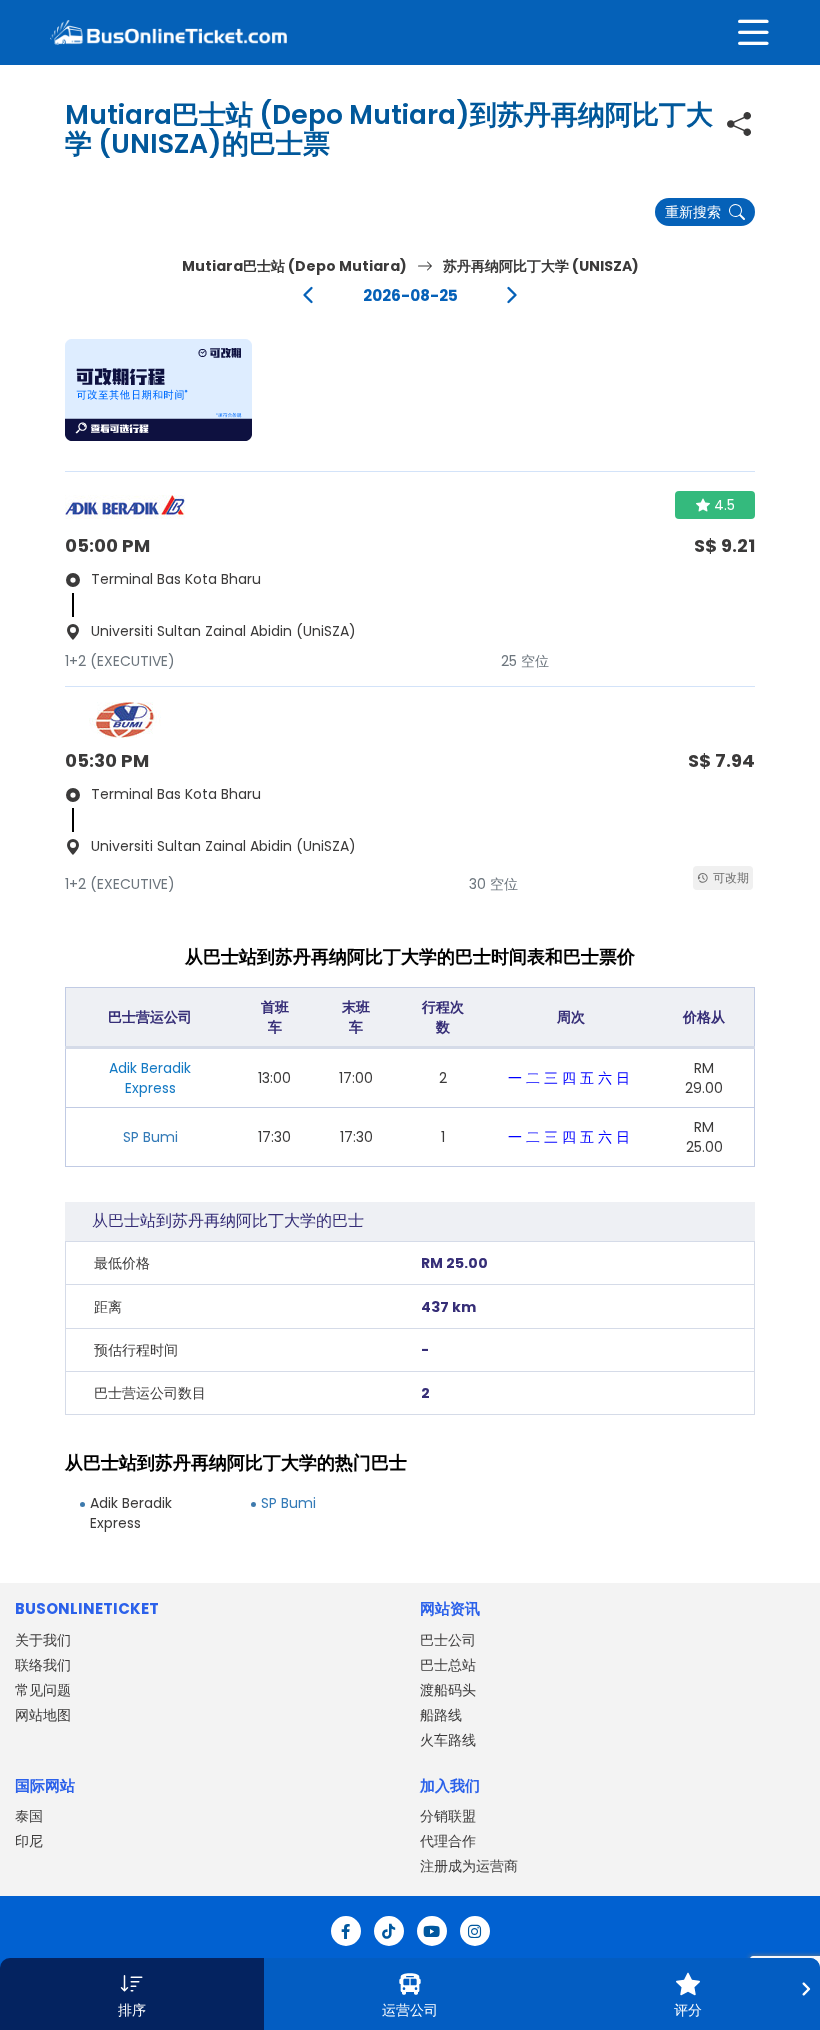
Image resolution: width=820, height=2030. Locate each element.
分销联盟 (448, 1816)
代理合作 (448, 1841)
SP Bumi (150, 1137)
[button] (158, 390)
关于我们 (43, 1640)
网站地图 (43, 1715)
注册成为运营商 (469, 1866)
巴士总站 (448, 1665)
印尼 (29, 1841)
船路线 (441, 1715)
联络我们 (43, 1665)
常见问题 (43, 1690)
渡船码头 (448, 1690)
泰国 (29, 1816)
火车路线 (448, 1740)
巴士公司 (448, 1640)
